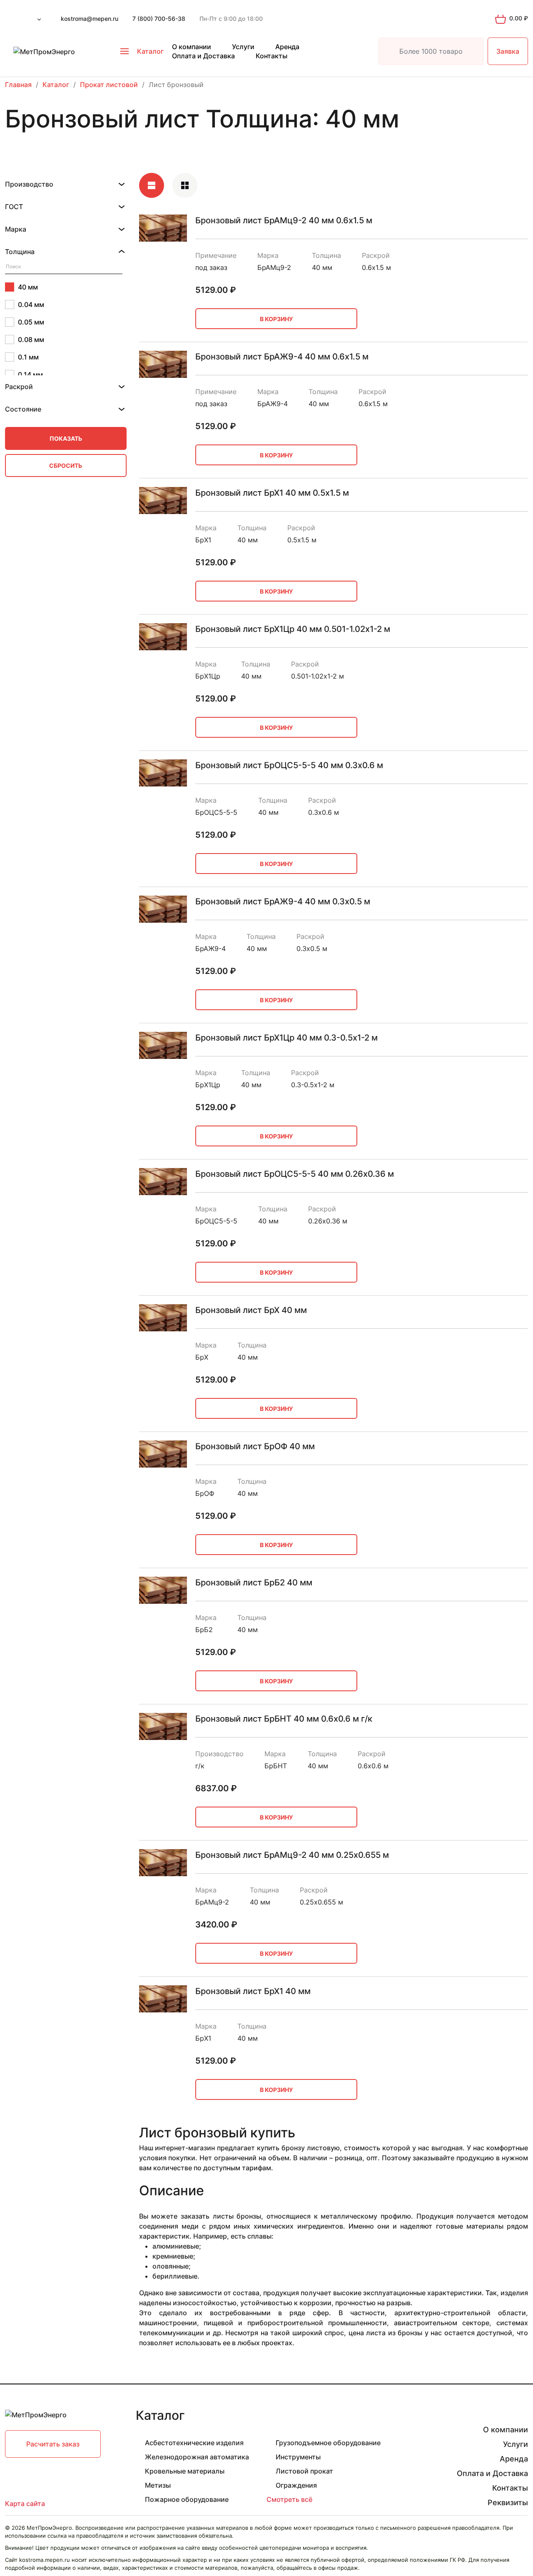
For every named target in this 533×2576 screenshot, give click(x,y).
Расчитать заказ (53, 2444)
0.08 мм (31, 339)
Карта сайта (25, 2504)
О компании (192, 47)
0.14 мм (30, 374)
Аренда (287, 47)
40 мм (28, 287)
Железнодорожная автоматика (197, 2457)
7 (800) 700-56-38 (159, 19)
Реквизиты (508, 2502)
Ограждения (296, 2485)
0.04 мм (31, 305)
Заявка (508, 51)
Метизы (158, 2485)
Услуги (243, 47)
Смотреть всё (289, 2499)
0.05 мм (31, 322)
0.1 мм (28, 357)
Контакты (271, 56)
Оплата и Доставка (203, 56)
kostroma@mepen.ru (90, 19)
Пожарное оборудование (187, 2499)
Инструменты (298, 2457)
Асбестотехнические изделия (194, 2443)
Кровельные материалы (185, 2471)
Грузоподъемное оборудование (328, 2443)
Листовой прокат (304, 2471)
